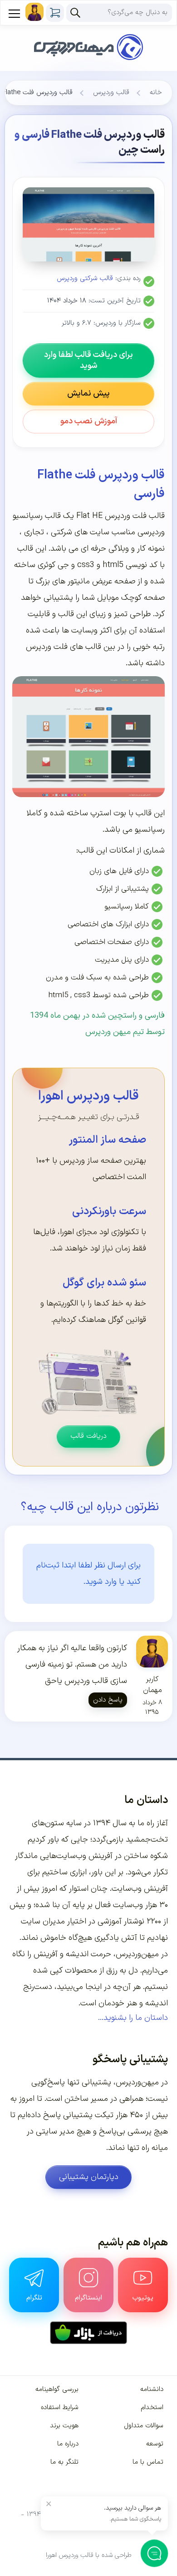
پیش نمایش (88, 394)
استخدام (152, 2408)
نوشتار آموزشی (121, 1921)
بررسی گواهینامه (57, 2389)
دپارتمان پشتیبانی (89, 2177)
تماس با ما (148, 2462)
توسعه (155, 2444)
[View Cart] (55, 13)
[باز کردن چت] (154, 2553)
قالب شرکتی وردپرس (85, 279)
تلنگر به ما (64, 2462)
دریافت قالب (88, 1436)
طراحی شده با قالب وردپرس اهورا (89, 2555)
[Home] (88, 35)
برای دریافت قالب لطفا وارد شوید (88, 360)
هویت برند (64, 2426)
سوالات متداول (144, 2426)
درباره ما (68, 2444)
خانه (156, 93)
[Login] (34, 12)
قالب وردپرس (111, 93)
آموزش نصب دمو (89, 421)
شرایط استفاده (60, 2408)
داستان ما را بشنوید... (133, 2018)
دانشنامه (152, 2389)
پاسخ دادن (108, 1700)
